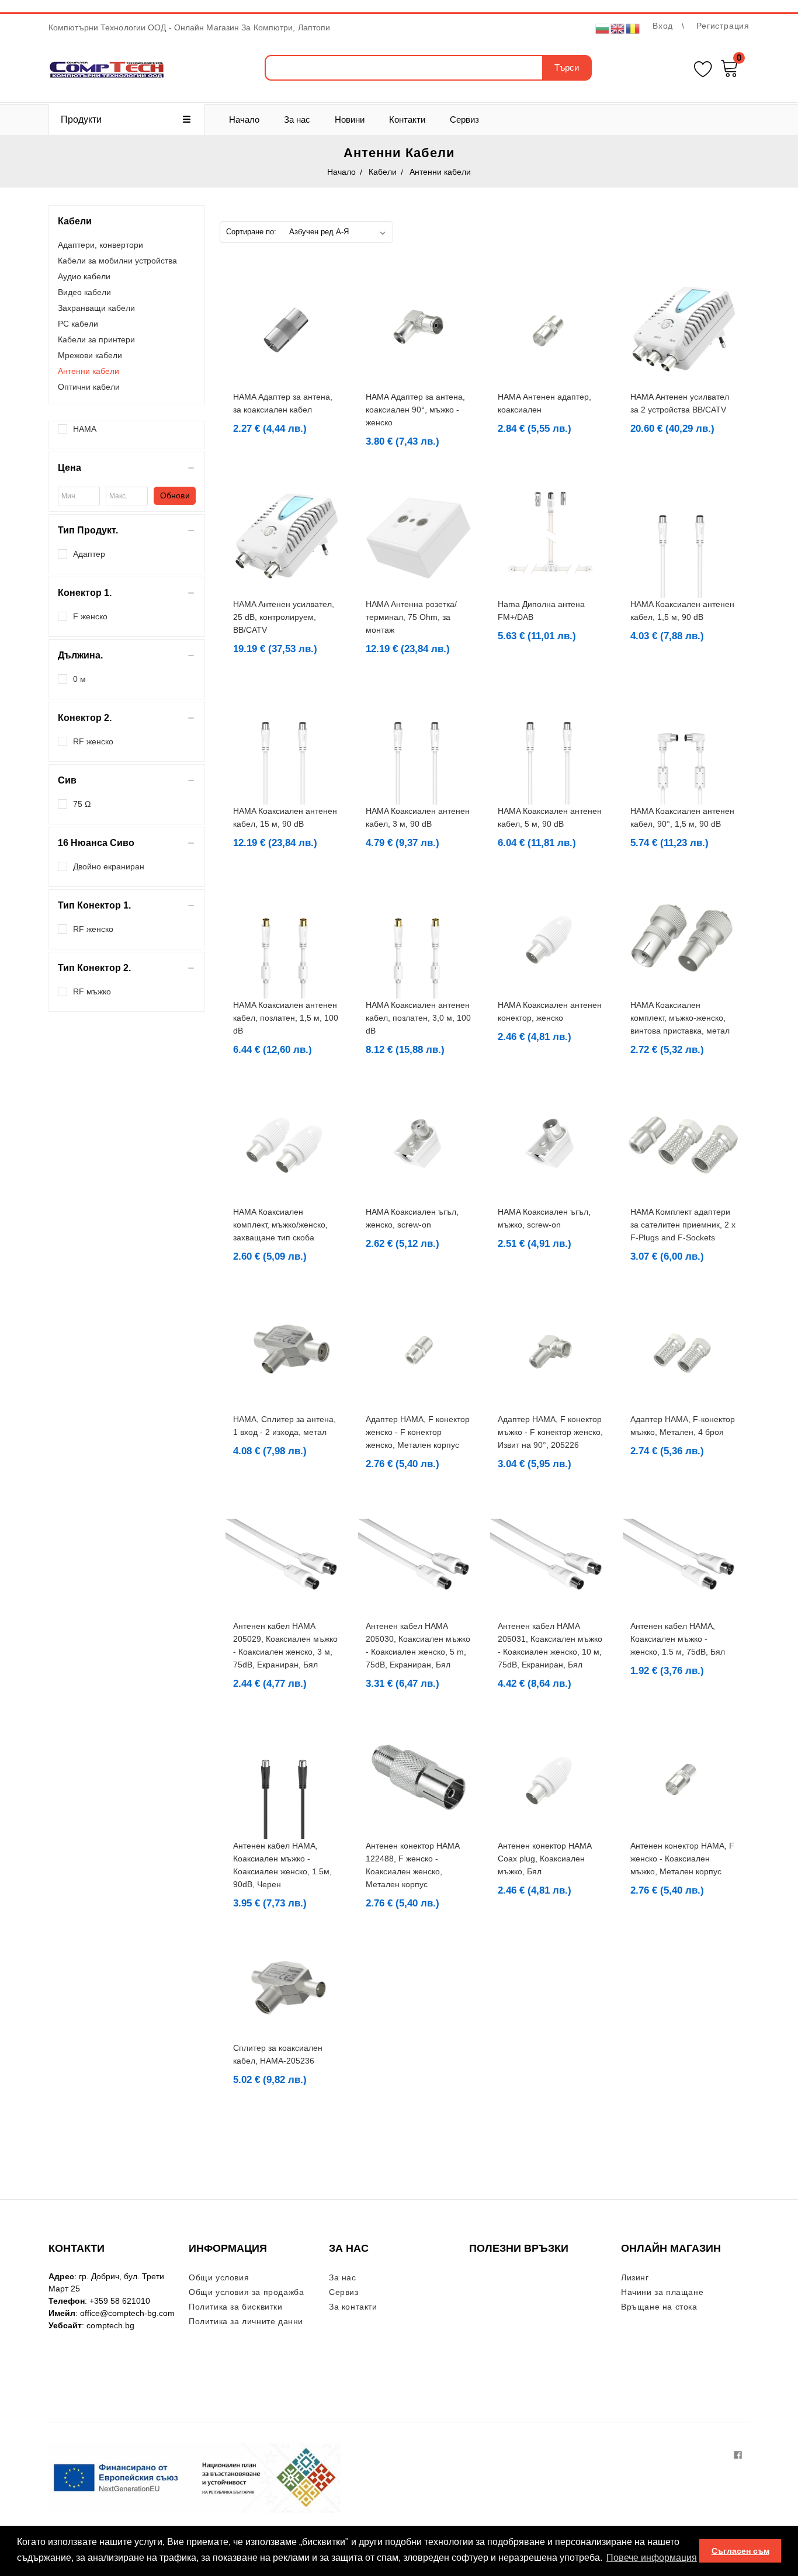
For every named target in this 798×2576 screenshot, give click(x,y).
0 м (79, 679)
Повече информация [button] (652, 2558)
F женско (90, 616)
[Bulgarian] (603, 28)
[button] (127, 468)
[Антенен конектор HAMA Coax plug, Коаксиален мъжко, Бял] (551, 1779)
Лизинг (635, 2277)
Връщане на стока (659, 2307)
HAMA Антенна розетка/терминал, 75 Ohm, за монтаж (411, 617)
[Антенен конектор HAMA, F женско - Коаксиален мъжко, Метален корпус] (683, 1779)
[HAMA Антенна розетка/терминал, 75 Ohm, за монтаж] (419, 537)
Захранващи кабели (96, 308)
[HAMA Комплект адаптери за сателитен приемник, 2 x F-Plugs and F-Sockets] (683, 1145)
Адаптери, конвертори (100, 245)
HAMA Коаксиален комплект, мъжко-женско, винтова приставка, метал (680, 1018)
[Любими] (703, 67)
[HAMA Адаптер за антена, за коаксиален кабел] (286, 330)
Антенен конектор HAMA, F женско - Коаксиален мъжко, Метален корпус (682, 1859)
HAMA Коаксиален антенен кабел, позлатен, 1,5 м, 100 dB (286, 1018)
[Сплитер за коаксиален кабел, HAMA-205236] (286, 1990)
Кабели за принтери (96, 339)
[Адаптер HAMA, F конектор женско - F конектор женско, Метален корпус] (419, 1352)
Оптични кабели (89, 387)
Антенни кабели (89, 371)
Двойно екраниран (109, 866)
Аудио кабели (84, 276)
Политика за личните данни (246, 2321)
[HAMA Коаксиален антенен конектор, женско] (551, 938)
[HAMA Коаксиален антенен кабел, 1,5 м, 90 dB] (683, 537)
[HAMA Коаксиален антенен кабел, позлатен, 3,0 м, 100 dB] (419, 938)
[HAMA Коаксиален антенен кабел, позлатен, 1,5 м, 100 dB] (286, 938)
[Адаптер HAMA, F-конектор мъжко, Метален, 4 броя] (683, 1352)
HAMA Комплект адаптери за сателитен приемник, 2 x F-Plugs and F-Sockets (683, 1225)
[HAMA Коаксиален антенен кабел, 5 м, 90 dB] (551, 744)
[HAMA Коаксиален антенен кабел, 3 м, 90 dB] (419, 744)
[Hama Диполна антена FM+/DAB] (551, 537)
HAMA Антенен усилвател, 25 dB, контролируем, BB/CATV (284, 617)
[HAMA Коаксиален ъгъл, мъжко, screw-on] (551, 1145)
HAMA (85, 429)
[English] (618, 28)
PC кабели (78, 324)
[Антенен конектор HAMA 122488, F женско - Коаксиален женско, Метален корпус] (419, 1779)
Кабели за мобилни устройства (117, 261)
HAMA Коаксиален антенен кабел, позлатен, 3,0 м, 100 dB (418, 1018)
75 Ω (82, 804)
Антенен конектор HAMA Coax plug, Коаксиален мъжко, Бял (544, 1859)
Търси (567, 67)
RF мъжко (92, 991)
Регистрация (723, 26)
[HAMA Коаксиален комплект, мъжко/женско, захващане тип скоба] (286, 1145)
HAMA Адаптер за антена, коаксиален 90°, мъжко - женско (415, 410)
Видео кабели (84, 292)
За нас (297, 119)
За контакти (353, 2307)
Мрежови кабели (90, 355)
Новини (350, 119)
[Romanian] (633, 28)
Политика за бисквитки (236, 2307)
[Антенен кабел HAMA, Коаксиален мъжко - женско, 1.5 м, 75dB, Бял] (683, 1559)
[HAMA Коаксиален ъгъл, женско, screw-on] (419, 1145)
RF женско (93, 741)
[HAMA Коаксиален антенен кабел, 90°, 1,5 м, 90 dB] (683, 744)
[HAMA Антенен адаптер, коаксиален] (551, 330)
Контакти (407, 119)
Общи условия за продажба (246, 2292)
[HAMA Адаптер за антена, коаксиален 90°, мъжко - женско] (419, 330)
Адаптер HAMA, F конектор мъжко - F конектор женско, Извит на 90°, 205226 (550, 1432)
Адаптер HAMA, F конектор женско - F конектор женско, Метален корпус (418, 1432)
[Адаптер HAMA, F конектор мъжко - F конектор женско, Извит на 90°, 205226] (551, 1352)
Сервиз (464, 119)
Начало (244, 119)
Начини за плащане (662, 2292)
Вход (663, 26)
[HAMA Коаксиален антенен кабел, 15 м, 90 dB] (286, 744)
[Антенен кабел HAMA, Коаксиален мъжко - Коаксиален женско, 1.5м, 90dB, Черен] (286, 1779)
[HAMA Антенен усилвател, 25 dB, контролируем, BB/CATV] (286, 537)
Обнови (175, 495)
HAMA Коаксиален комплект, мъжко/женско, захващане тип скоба (280, 1225)
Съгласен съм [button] (740, 2551)
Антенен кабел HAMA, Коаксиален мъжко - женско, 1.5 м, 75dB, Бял (678, 1639)
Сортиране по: (251, 232)
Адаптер (89, 554)
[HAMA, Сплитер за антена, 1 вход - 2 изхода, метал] (286, 1352)
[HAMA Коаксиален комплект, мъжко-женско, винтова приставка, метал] (683, 938)
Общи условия (219, 2277)
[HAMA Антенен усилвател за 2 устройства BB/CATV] (683, 330)
